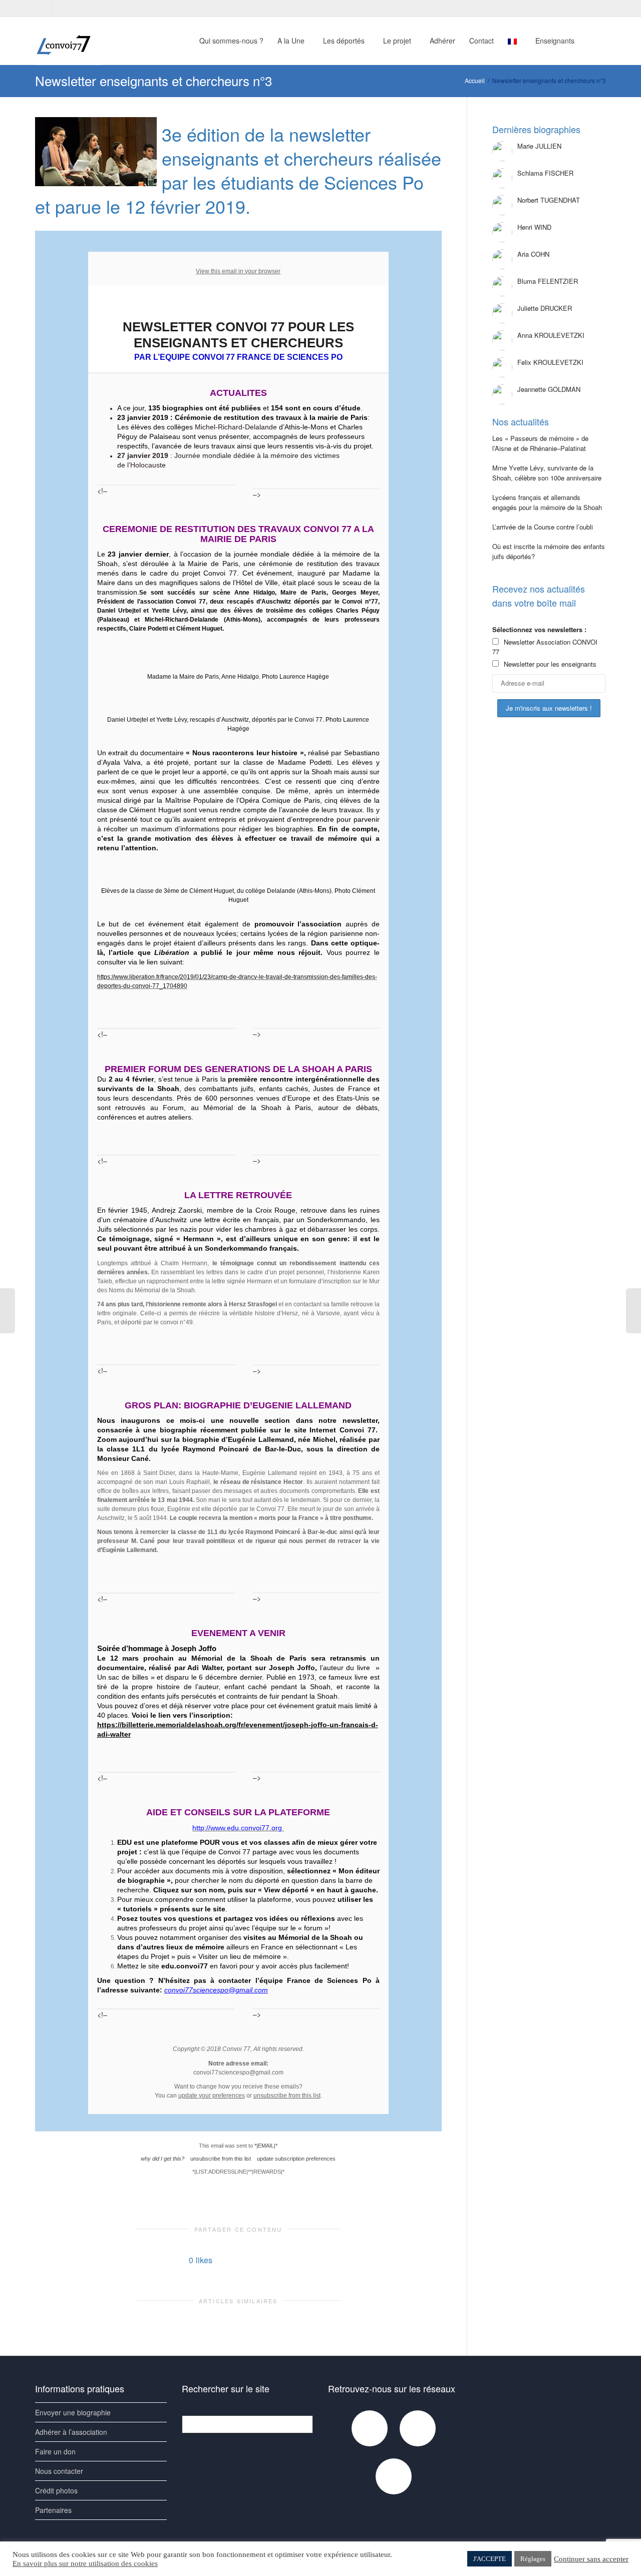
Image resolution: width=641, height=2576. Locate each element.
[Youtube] (61, 8)
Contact (482, 41)
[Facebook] (44, 8)
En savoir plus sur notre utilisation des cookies (85, 2563)
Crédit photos (56, 2490)
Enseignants (556, 41)
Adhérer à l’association (71, 2432)
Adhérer (442, 41)
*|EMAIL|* (266, 2146)
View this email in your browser (238, 271)
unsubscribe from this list (287, 2096)
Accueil (475, 80)
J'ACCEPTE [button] (490, 2559)
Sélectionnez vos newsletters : (539, 629)
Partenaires (53, 2510)
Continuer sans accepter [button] (591, 2559)
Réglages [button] (533, 2559)
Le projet (398, 41)
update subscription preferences (296, 2159)
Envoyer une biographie (73, 2412)
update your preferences (212, 2096)
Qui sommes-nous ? (231, 41)
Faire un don (55, 2451)
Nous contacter (59, 2471)
